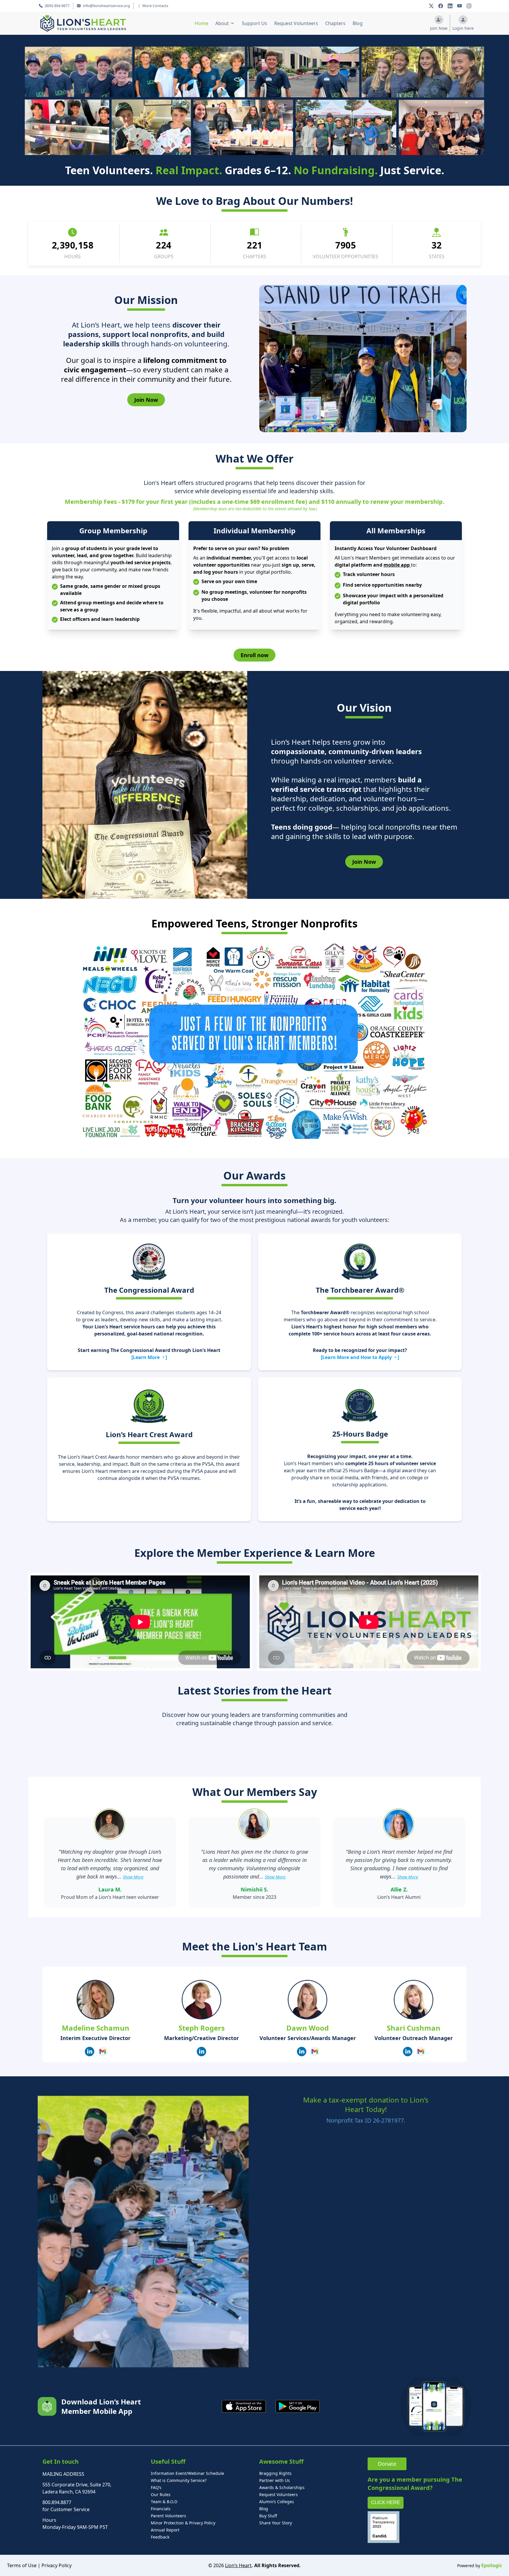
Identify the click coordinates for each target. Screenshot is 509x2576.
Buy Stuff (268, 2516)
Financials (161, 2509)
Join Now (146, 400)
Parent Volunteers (168, 2516)
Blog (358, 23)
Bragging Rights (275, 2473)
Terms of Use (22, 2565)
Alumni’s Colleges (277, 2502)
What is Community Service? (179, 2480)
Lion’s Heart (238, 2565)
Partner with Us (275, 2480)
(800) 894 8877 (57, 6)
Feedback (160, 2537)
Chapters (335, 23)
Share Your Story (276, 2523)
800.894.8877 (57, 2502)
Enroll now (254, 655)
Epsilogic (492, 2565)
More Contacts (155, 6)
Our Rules (161, 2494)
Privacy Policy (57, 2565)
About (222, 23)
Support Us (254, 23)
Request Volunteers (296, 23)
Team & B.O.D (164, 2502)
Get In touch (61, 2461)
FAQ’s (156, 2487)
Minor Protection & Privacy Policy (183, 2523)
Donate (387, 2464)
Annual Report (165, 2530)
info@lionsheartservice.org (106, 6)
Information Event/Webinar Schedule (187, 2473)
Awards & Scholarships (282, 2487)
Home (201, 23)
